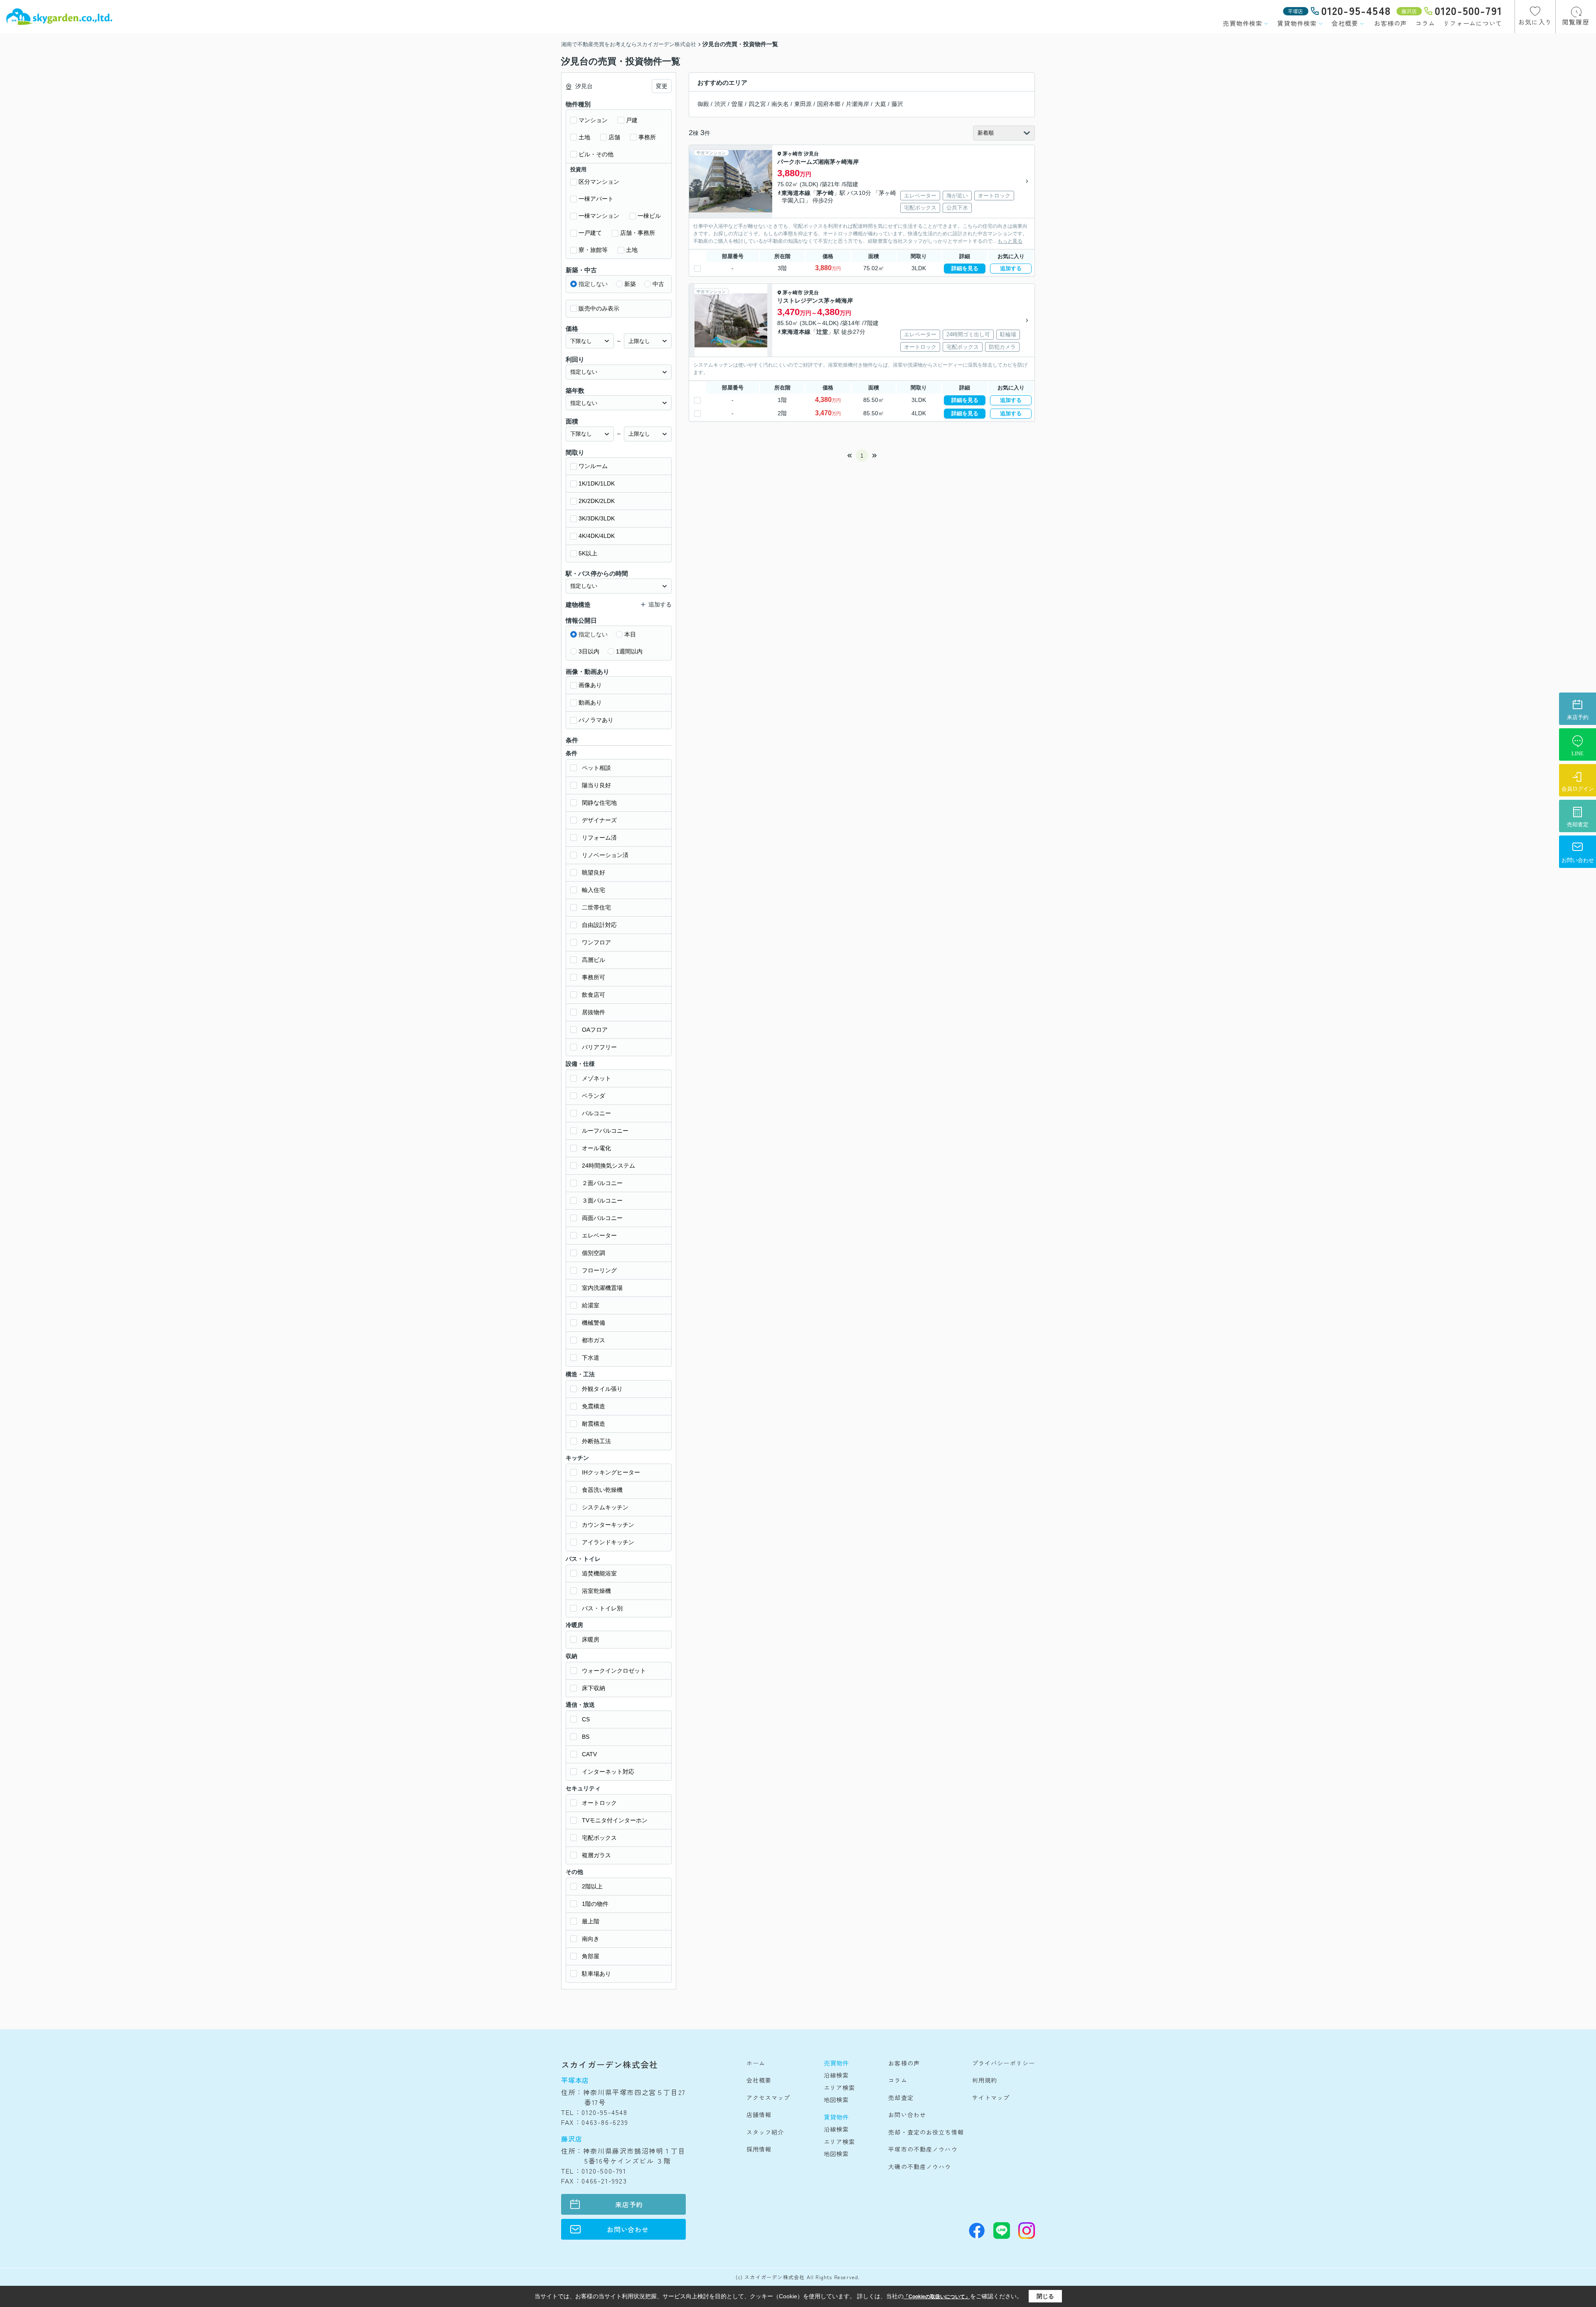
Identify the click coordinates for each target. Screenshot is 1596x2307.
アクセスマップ (768, 2097)
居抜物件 (594, 1012)
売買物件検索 (1243, 23)
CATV (589, 1754)
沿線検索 (836, 2075)
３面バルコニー (602, 1200)
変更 (662, 86)
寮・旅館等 (593, 250)
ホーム (756, 2063)
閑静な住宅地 (599, 803)
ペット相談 (596, 768)
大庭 (880, 104)
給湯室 (591, 1305)
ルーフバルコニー (605, 1131)
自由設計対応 (599, 925)
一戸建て (590, 233)
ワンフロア (596, 942)
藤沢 (897, 104)
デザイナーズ (599, 820)
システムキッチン (605, 1507)
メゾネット (596, 1078)
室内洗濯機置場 (602, 1288)
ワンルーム (593, 466)
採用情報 (759, 2149)
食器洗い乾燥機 (602, 1490)
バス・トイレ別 (602, 1608)
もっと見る (1010, 241)
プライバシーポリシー (1004, 2063)
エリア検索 (840, 2088)
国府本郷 (829, 104)
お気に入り (1535, 22)
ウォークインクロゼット (614, 1671)
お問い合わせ (628, 2229)
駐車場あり (596, 1974)
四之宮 (757, 104)
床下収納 (594, 1688)
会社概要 (1345, 23)
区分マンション (599, 182)
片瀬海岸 (857, 104)
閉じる (1045, 2296)
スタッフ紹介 (765, 2132)
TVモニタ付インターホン (615, 1820)
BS (586, 1737)
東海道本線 (796, 193)
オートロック (599, 1803)
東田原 (803, 104)
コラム (1425, 23)
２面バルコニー (602, 1183)
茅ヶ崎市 (793, 154)
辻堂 (822, 332)
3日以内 (589, 651)
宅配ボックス (599, 1838)
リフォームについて (1473, 23)
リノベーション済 (605, 855)
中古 (658, 284)
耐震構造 (594, 1424)
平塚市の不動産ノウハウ (923, 2149)
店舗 (614, 137)
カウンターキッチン (608, 1525)
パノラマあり (596, 720)
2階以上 (592, 1886)
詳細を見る (965, 268)
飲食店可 (594, 995)
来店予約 (629, 2204)
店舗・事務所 (638, 233)
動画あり (590, 702)
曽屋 (737, 104)
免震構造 (594, 1406)
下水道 (591, 1358)
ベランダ (594, 1096)
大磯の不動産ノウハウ (920, 2167)
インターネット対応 (608, 1772)
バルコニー (596, 1113)
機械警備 (594, 1323)
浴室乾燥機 (596, 1591)
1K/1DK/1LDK (597, 483)
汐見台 (811, 154)
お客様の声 (1390, 23)
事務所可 (594, 977)
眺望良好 (594, 873)
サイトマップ (991, 2097)
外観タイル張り (602, 1389)
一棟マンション (599, 216)
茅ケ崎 (825, 193)
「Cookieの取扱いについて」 (937, 2297)
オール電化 (596, 1148)
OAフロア (595, 1030)
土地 (584, 137)
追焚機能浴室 (599, 1573)
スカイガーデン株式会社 (610, 2064)
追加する (1011, 268)
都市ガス (594, 1340)
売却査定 (901, 2097)
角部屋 (591, 1956)
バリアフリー (599, 1047)
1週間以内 (629, 651)
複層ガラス (596, 1855)
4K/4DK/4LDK (597, 536)
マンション (593, 120)
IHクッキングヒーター (611, 1472)
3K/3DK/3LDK (597, 518)
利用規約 (985, 2080)
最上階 (591, 1921)
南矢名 (780, 104)
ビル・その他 (596, 154)
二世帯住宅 (596, 907)
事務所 (647, 137)
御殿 (703, 104)
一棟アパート (596, 199)
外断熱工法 (596, 1441)
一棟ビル (649, 216)
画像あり (590, 685)
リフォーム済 (599, 838)
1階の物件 (595, 1904)
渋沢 (720, 104)
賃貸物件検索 (1297, 23)
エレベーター (599, 1235)
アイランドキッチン (608, 1542)
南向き (591, 1939)
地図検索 (836, 2100)
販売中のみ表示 (599, 308)
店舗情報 (759, 2115)
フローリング (599, 1270)
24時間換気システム (608, 1166)
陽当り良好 (596, 785)
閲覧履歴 (1576, 22)
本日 (630, 634)
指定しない (593, 284)
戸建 (632, 120)
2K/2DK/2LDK (597, 501)
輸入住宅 (594, 890)
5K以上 (588, 553)
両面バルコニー (602, 1218)
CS (586, 1719)
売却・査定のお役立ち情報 (926, 2132)
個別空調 (594, 1253)
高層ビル (594, 960)
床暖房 (591, 1639)
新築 (630, 284)
